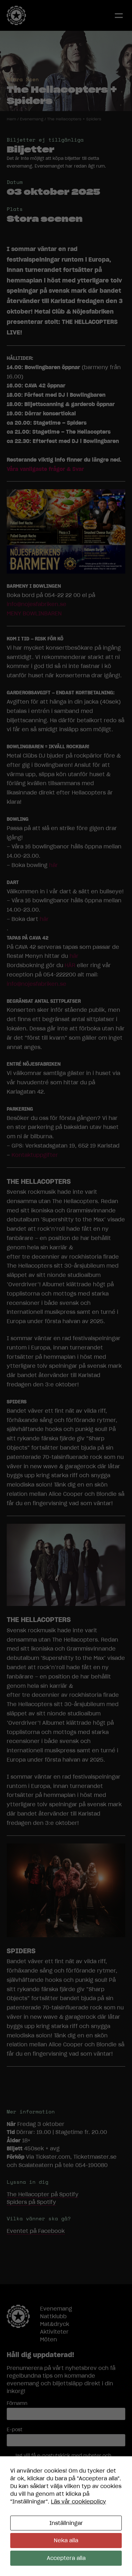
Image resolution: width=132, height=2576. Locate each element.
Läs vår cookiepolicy (78, 2502)
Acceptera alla (66, 2558)
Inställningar (66, 2523)
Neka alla (66, 2540)
